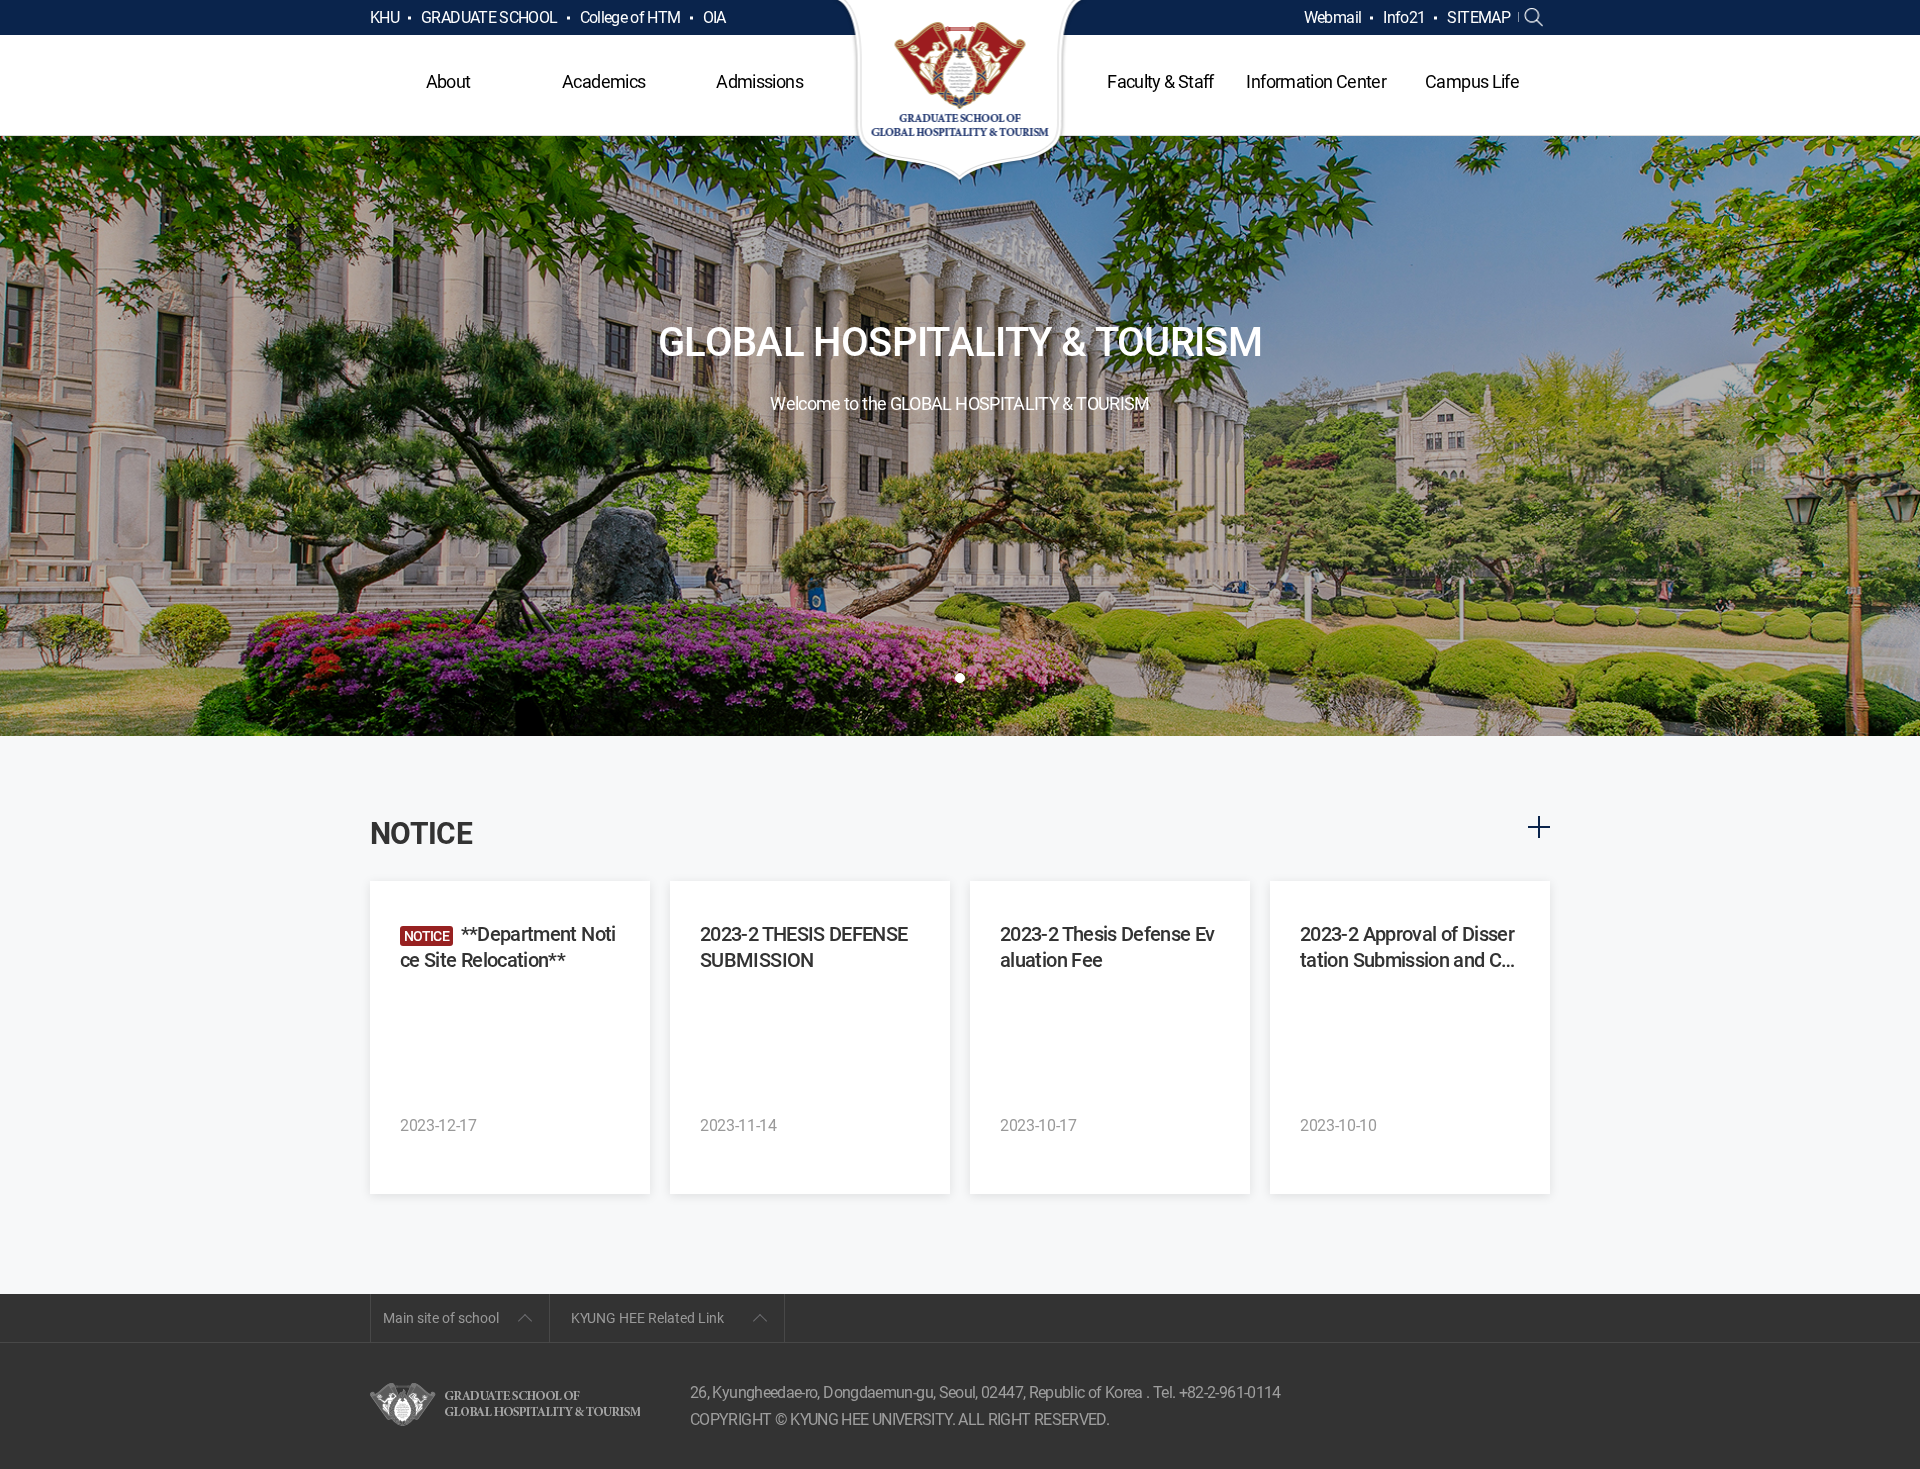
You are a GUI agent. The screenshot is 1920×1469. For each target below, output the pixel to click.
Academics (603, 81)
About (448, 81)
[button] (960, 678)
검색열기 (1534, 18)
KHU (384, 17)
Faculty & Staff (1160, 81)
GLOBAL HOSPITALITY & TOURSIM (960, 92)
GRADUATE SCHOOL (489, 17)
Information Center (1315, 81)
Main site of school (441, 1318)
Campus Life (1472, 81)
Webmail (1333, 17)
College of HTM (630, 17)
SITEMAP (1478, 17)
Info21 (1404, 17)
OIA (714, 17)
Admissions (759, 81)
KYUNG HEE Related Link (647, 1318)
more (1539, 827)
